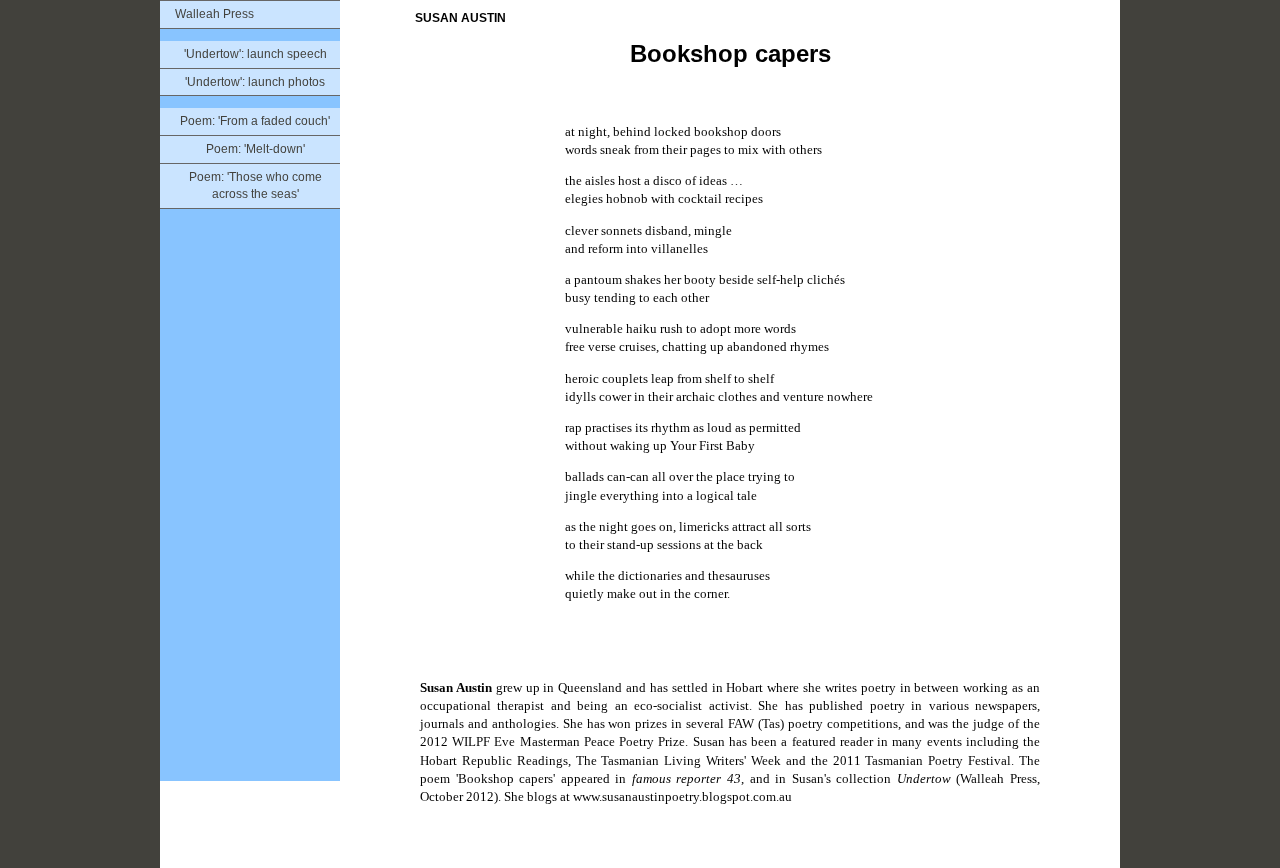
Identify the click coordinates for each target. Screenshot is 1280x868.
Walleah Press (214, 14)
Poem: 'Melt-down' (255, 149)
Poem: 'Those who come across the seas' (255, 185)
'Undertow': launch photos (255, 82)
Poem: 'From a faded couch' (255, 121)
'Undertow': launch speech (255, 54)
